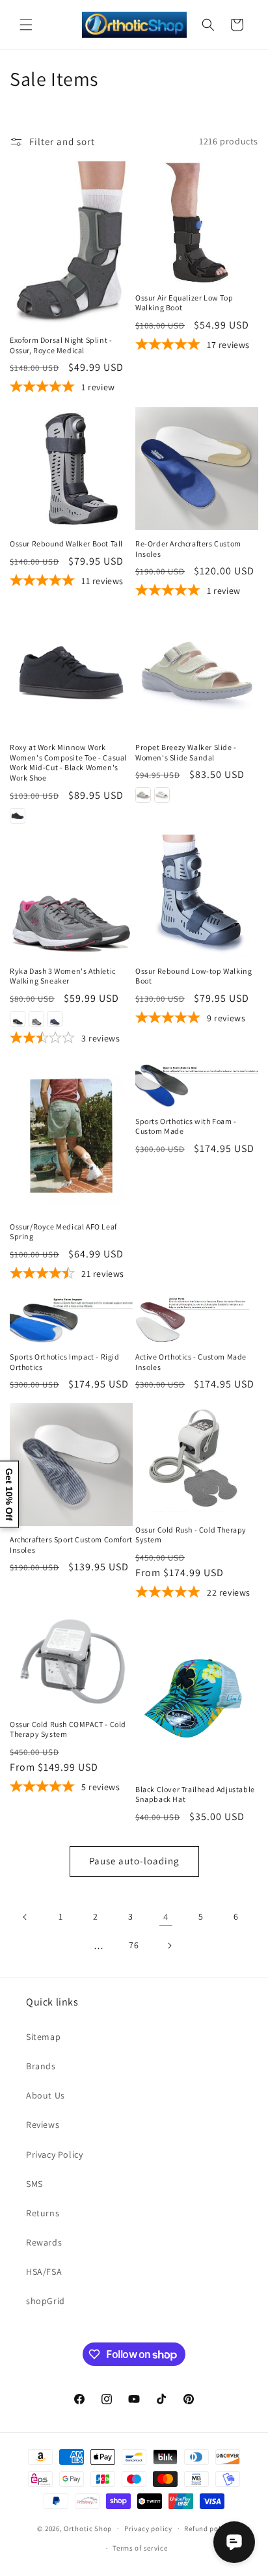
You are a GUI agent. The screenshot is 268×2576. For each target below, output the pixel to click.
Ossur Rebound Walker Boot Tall (66, 543)
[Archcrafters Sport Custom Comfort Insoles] (71, 1465)
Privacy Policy (54, 2154)
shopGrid (46, 2301)
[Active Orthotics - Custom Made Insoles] (197, 1319)
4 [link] (166, 1917)
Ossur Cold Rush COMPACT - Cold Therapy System (68, 1729)
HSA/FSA (44, 2272)
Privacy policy (148, 2529)
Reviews (43, 2125)
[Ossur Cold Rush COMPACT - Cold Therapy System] (71, 1662)
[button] (26, 25)
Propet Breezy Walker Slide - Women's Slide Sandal (186, 752)
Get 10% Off (9, 1494)
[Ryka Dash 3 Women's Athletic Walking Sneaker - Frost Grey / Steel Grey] (36, 1019)
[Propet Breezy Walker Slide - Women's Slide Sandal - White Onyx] (162, 795)
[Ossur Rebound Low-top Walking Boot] (197, 896)
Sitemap (43, 2037)
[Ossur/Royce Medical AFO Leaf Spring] (71, 1136)
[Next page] (169, 1946)
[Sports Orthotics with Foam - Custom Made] (197, 1083)
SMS (34, 2184)
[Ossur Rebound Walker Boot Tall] (71, 469)
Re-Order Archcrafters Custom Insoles (188, 549)
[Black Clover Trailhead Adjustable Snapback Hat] (197, 1694)
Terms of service (140, 2548)
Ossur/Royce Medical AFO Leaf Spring (63, 1232)
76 (134, 1945)
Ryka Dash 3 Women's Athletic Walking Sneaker (63, 976)
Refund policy (207, 2529)
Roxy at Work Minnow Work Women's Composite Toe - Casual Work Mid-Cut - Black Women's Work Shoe (68, 762)
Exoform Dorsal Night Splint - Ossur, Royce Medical (61, 345)
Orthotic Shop (88, 2528)
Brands (41, 2066)
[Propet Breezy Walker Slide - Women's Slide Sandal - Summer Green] (143, 795)
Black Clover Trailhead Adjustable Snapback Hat (195, 1794)
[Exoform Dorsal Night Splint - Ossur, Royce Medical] (71, 244)
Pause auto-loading (134, 1861)
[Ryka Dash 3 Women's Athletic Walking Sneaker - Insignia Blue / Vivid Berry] (55, 1019)
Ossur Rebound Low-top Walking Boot (194, 976)
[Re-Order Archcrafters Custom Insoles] (197, 469)
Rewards (44, 2242)
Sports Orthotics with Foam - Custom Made (186, 1126)
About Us (46, 2095)
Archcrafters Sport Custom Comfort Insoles (71, 1545)
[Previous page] (25, 1917)
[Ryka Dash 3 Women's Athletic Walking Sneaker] (71, 896)
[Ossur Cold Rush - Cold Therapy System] (197, 1459)
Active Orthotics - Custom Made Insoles (191, 1362)
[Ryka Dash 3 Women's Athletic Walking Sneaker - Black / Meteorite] (18, 1019)
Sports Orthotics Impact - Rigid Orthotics (65, 1362)
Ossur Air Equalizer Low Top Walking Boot (184, 303)
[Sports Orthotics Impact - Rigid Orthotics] (71, 1319)
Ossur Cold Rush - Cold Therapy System (191, 1535)
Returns (43, 2213)
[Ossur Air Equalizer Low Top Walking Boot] (197, 223)
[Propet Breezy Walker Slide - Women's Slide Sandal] (197, 672)
